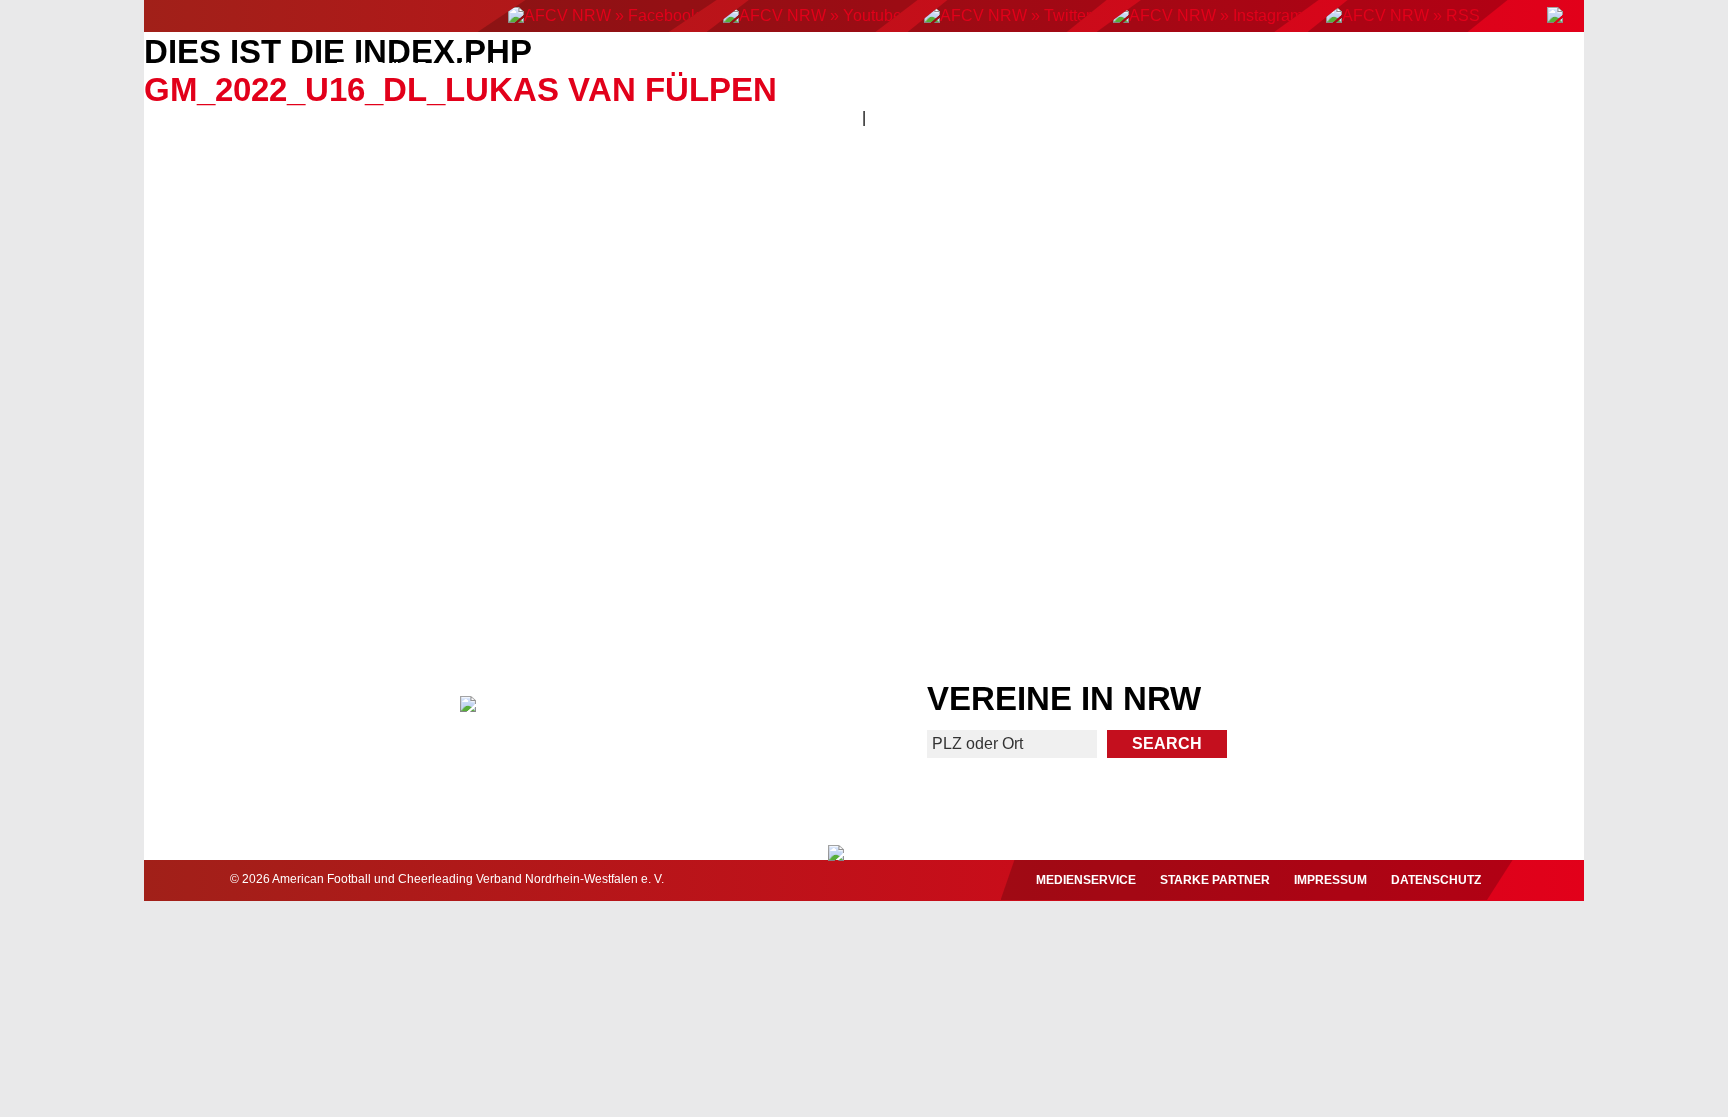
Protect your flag (325, 529)
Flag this (1039, 529)
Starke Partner (1215, 880)
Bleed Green (688, 529)
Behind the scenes (1402, 529)
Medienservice (1086, 880)
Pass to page (496, 318)
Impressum (1330, 880)
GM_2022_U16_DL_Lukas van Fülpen (460, 89)
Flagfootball (873, 67)
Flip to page (1231, 318)
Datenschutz (1436, 880)
